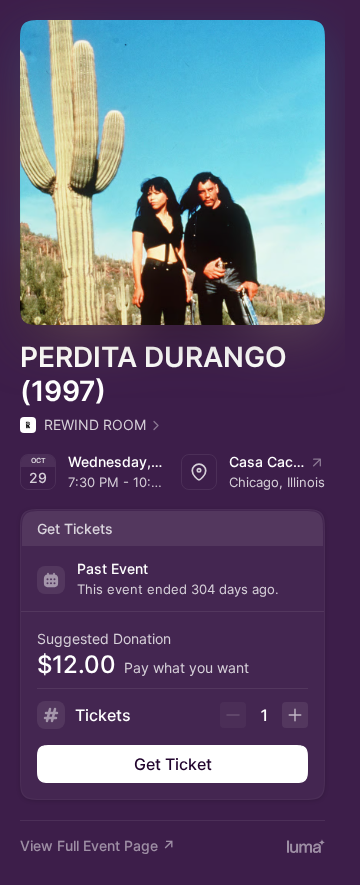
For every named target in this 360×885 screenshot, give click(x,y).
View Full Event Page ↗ (97, 845)
